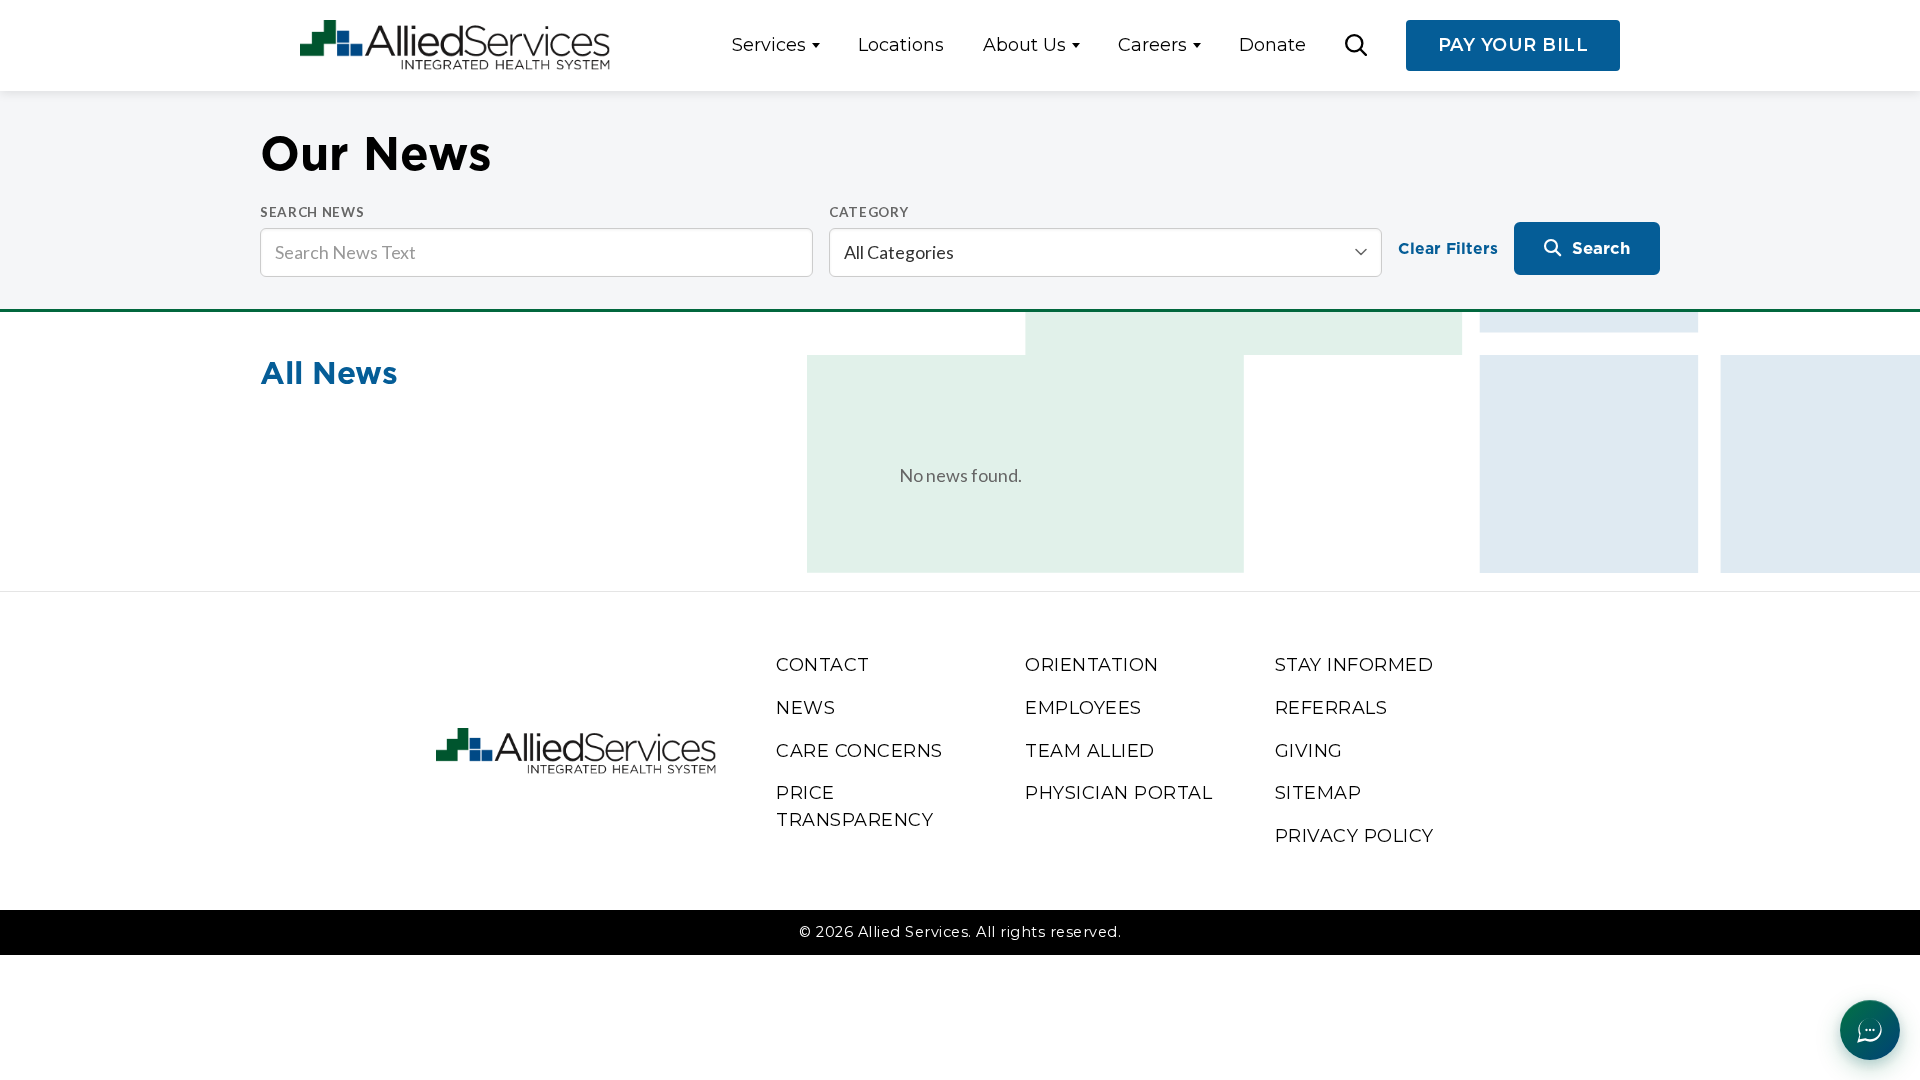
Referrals (1331, 707)
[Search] (1356, 45)
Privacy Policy (1354, 835)
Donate (1272, 44)
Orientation (1092, 664)
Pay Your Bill (1513, 44)
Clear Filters (1448, 248)
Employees (1083, 707)
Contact (823, 664)
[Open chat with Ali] (1870, 1030)
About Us (1024, 44)
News (805, 707)
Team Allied (1090, 750)
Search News (312, 212)
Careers (1152, 44)
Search (1601, 248)
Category (868, 212)
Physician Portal (1118, 792)
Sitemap (1318, 792)
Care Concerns (859, 750)
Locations (901, 44)
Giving (1309, 750)
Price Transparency (854, 806)
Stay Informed (1354, 664)
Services (769, 44)
